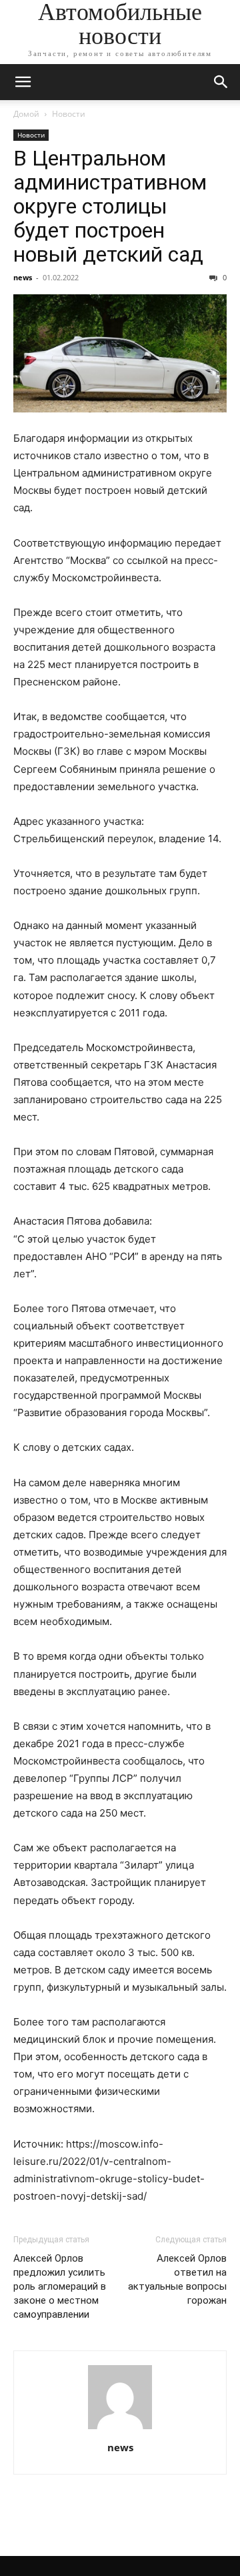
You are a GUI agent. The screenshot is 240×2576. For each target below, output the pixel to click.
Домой (26, 114)
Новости (69, 114)
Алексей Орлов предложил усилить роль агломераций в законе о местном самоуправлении (60, 2286)
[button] (23, 82)
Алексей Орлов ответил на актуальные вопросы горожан (177, 2279)
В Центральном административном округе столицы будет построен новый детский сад (110, 206)
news (23, 277)
